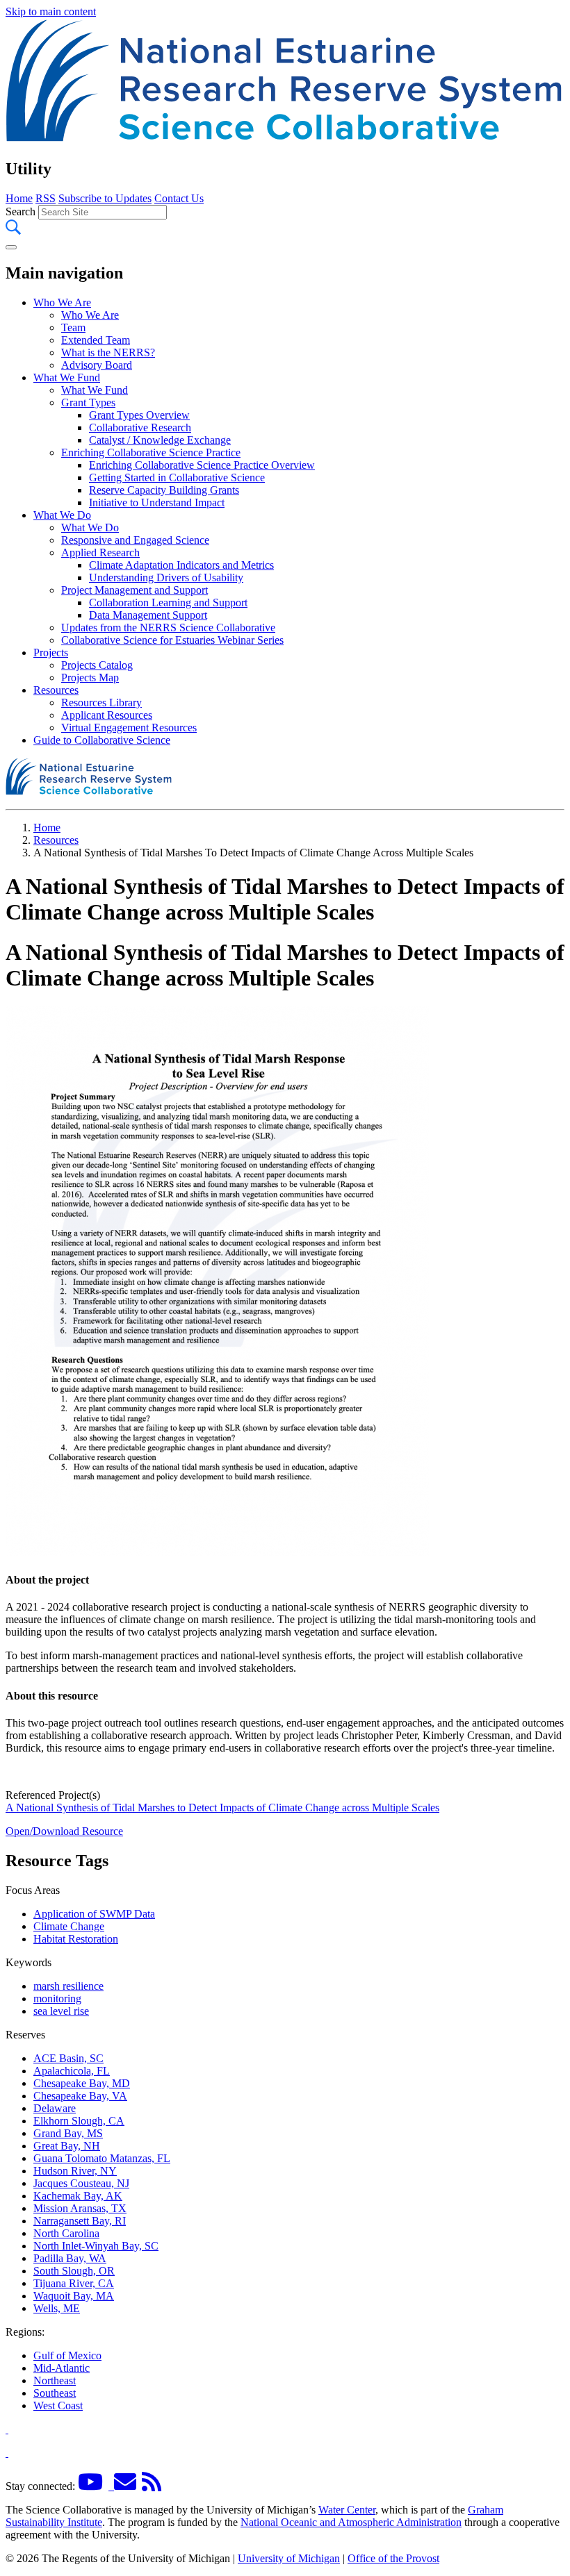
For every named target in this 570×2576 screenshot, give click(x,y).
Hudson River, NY (75, 2171)
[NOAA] (7, 2429)
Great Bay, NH (67, 2146)
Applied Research (100, 552)
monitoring (57, 1999)
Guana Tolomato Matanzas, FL (102, 2158)
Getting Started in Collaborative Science (177, 477)
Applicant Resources (107, 715)
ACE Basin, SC (68, 2058)
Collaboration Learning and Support (168, 603)
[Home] (285, 139)
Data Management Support (148, 615)
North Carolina (66, 2233)
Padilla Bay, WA (70, 2258)
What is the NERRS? (108, 352)
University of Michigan (289, 2558)
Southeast (55, 2393)
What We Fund (67, 377)
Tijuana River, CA (74, 2283)
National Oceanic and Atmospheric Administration (351, 2522)
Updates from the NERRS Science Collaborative (168, 628)
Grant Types (88, 402)
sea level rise (61, 2011)
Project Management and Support (135, 590)
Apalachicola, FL (72, 2071)
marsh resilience (68, 1986)
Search (21, 211)
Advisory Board (97, 365)
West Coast (58, 2405)
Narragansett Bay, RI (80, 2221)
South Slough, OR (74, 2271)
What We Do (62, 515)
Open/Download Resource (64, 1831)
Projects (51, 653)
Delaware (55, 2108)
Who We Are (62, 302)
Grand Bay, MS (68, 2133)
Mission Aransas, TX (80, 2208)
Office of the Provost (393, 2558)
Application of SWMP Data (94, 1914)
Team (73, 327)
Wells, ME (57, 2308)
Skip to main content (51, 11)
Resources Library (101, 703)
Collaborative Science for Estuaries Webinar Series (172, 640)
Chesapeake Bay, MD (82, 2083)
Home (19, 198)
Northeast (55, 2380)
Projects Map (90, 678)
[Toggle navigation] (11, 247)
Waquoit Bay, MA (74, 2296)
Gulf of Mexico (67, 2355)
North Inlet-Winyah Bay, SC (96, 2246)
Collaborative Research (140, 427)
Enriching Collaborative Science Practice (151, 452)
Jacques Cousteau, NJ (81, 2183)
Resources (56, 690)
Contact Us (179, 198)
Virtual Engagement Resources (129, 728)
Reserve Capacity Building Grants (164, 490)
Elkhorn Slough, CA (79, 2121)
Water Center (347, 2510)
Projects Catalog (97, 665)
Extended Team (96, 340)
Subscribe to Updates (105, 198)
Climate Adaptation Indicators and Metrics (181, 565)
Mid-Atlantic (62, 2368)
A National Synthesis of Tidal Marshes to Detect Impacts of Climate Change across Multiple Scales (222, 1808)
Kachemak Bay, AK (78, 2196)
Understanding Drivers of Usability (166, 577)
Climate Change (69, 1926)
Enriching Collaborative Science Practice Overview (202, 465)
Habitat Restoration (76, 1939)
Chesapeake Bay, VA (80, 2096)
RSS (46, 198)
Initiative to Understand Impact (157, 502)
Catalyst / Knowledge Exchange (160, 440)
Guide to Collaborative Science (102, 740)
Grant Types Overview (139, 415)
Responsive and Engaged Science (135, 540)
